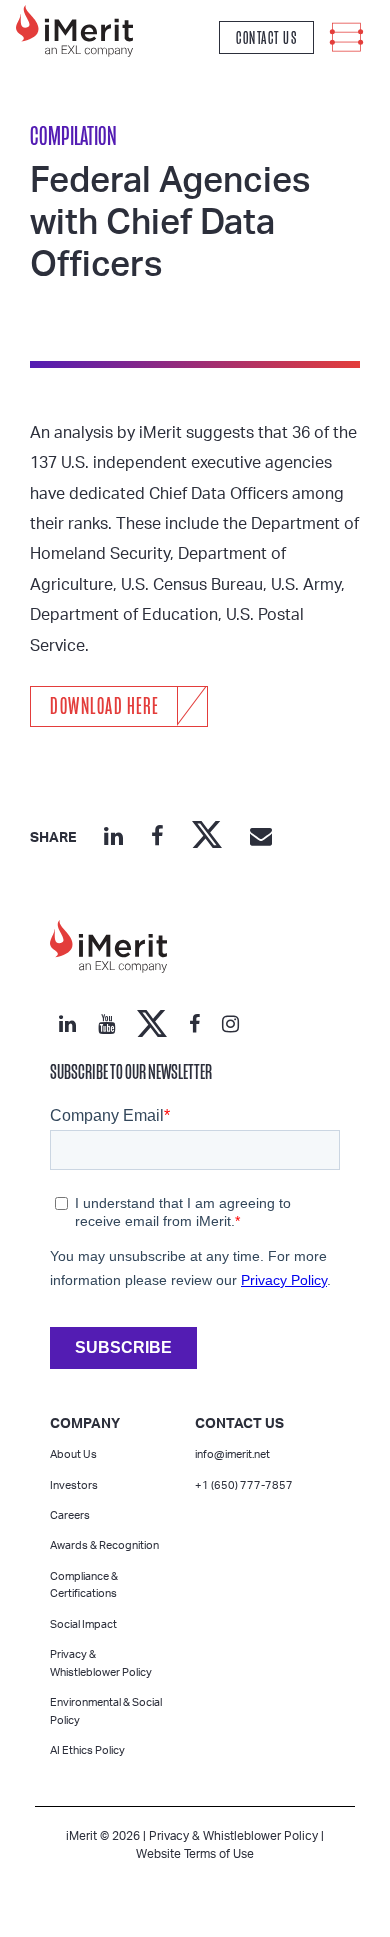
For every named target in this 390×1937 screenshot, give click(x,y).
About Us (73, 1454)
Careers (70, 1515)
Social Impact (83, 1624)
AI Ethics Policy (87, 1750)
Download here (104, 706)
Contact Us (266, 38)
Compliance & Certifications (84, 1585)
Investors (74, 1485)
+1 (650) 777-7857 (244, 1485)
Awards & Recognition (104, 1545)
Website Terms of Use (195, 1854)
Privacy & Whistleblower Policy (101, 1663)
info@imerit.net (232, 1454)
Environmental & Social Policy (106, 1711)
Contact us (239, 1424)
